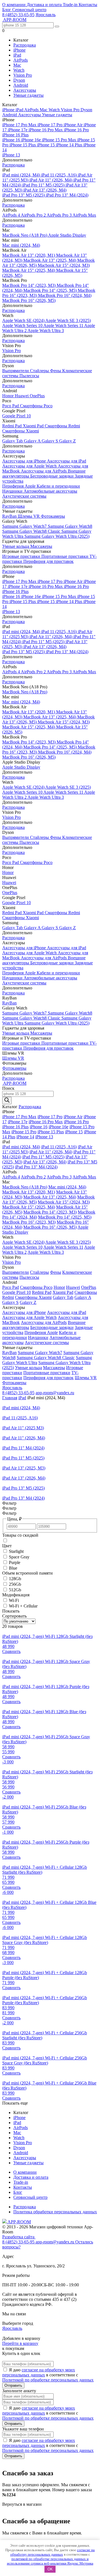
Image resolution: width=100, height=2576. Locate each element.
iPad (17, 55)
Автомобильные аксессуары (50, 491)
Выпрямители (16, 371)
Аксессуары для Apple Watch (30, 466)
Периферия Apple (19, 486)
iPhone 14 (25, 1137)
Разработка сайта (19, 2237)
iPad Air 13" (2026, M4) (45, 190)
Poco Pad (11, 406)
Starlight (16, 1551)
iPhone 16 (12, 140)
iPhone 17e (18, 130)
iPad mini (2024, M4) (22, 175)
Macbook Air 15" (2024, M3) (64, 265)
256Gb (15, 1584)
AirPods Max (84, 215)
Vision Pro (23, 75)
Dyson (19, 80)
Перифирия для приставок (48, 561)
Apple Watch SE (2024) (24, 320)
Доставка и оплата (45, 5)
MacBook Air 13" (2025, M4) (50, 260)
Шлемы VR (29, 516)
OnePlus (37, 396)
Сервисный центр (29, 10)
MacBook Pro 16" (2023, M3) (29, 1222)
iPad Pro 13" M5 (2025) (24, 195)
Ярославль (46, 15)
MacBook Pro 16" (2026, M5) (29, 300)
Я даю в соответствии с (48, 2375)
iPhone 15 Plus (23, 145)
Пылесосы (29, 376)
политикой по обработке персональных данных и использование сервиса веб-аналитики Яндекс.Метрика (50, 2561)
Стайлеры (40, 371)
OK (50, 2569)
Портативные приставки (65, 556)
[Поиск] (7, 1101)
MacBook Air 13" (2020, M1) (29, 255)
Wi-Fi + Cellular (23, 1606)
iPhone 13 (11, 155)
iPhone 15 (46, 145)
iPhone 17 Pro (51, 125)
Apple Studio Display (67, 235)
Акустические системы (24, 496)
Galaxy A (33, 441)
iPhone (19, 50)
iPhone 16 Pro (76, 130)
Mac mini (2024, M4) (21, 245)
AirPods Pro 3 (60, 215)
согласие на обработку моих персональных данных (39, 2372)
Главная (10, 1398)
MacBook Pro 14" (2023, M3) (29, 285)
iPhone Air (74, 125)
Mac (17, 65)
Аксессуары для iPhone (25, 461)
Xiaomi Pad (34, 426)
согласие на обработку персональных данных (53, 2552)
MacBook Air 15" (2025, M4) (29, 270)
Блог (7, 10)
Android (21, 85)
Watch (19, 70)
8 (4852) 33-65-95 (18, 15)
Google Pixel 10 (17, 416)
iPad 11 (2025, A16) (59, 175)
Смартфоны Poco (36, 406)
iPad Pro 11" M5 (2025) (44, 185)
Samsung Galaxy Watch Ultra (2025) (57, 536)
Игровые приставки (22, 556)
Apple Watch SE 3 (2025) (68, 320)
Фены (56, 371)
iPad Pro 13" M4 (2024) (67, 195)
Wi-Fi (14, 1600)
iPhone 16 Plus (15, 135)
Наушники (13, 491)
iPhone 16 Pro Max (46, 130)
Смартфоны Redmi (62, 426)
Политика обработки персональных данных (55, 2212)
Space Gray (19, 1557)
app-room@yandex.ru (55, 1393)
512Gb (15, 1590)
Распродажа (25, 45)
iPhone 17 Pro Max (20, 125)
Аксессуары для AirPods (44, 471)
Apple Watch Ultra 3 (46, 331)
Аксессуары (25, 90)
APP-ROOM (19, 2222)
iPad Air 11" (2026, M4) (51, 180)
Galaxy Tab (13, 441)
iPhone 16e (32, 140)
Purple (15, 1562)
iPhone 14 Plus (70, 145)
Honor (8, 396)
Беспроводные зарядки (52, 476)
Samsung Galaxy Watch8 (70, 526)
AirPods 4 (12, 215)
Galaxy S (50, 441)
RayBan (10, 516)
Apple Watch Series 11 (64, 325)
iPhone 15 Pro (24, 1132)
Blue (13, 1568)
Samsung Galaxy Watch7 (25, 526)
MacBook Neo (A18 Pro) (25, 235)
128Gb (15, 1579)
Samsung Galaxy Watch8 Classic (32, 531)
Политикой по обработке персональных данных (48, 2380)
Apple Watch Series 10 (23, 325)
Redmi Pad (12, 426)
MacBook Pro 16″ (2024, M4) (65, 295)
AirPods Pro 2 (34, 215)
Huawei (22, 396)
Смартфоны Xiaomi (21, 431)
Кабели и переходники (58, 486)
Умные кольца (16, 546)
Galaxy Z (67, 441)
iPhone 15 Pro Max (60, 140)
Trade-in (71, 5)
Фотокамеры (53, 516)
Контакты (88, 5)
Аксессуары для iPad (67, 461)
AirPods (21, 60)
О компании (14, 5)
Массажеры (41, 546)
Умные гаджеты (28, 95)
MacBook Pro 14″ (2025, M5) (51, 290)
